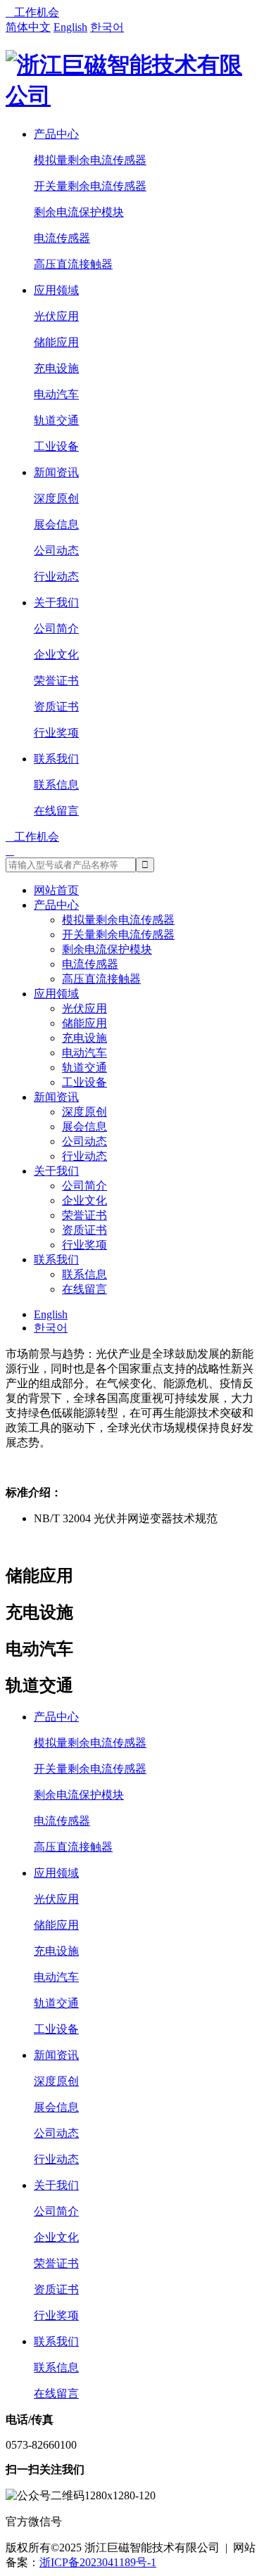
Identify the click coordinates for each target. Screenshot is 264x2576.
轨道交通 (56, 420)
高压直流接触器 (73, 264)
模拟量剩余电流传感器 (90, 160)
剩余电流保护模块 (79, 212)
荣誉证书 (56, 681)
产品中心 (56, 134)
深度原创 (56, 498)
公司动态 (56, 550)
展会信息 (56, 524)
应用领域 (56, 290)
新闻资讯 (56, 472)
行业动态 (56, 576)
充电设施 (56, 368)
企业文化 (56, 655)
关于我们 (56, 602)
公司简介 (56, 629)
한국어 (107, 27)
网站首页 (56, 890)
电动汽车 (56, 394)
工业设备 (56, 446)
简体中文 (28, 27)
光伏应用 (56, 316)
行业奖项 (56, 733)
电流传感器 (62, 238)
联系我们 (56, 759)
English (70, 27)
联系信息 (56, 785)
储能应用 (56, 342)
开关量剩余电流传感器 (90, 186)
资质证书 (56, 707)
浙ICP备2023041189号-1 (98, 2562)
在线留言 (56, 811)
